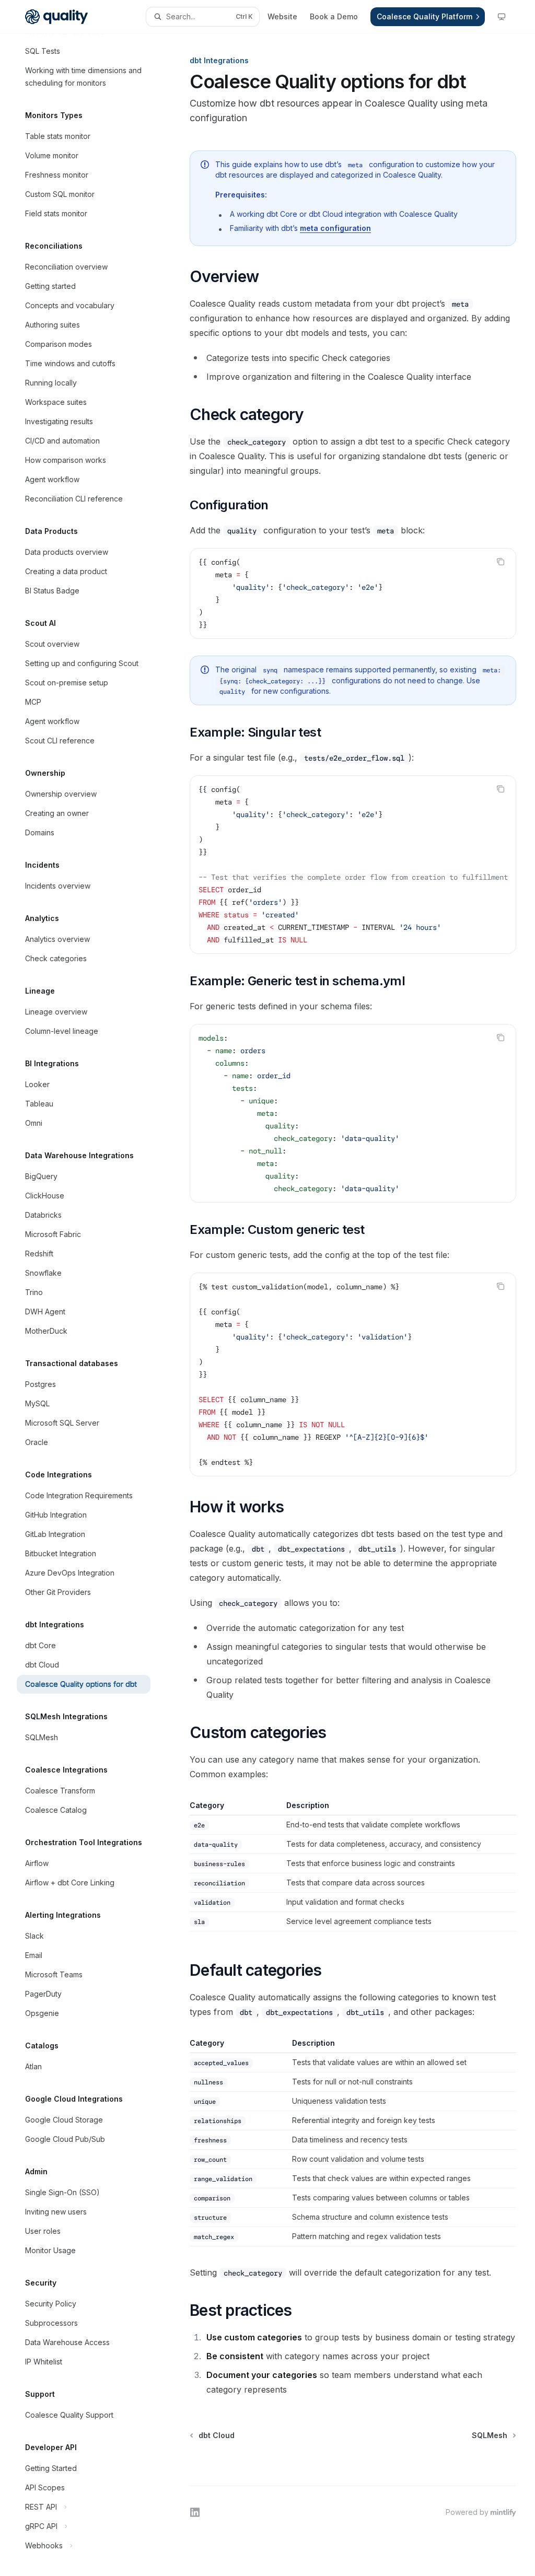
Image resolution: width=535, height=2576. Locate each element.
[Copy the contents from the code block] (501, 562)
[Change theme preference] (502, 17)
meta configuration (335, 228)
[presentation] (92, 1305)
